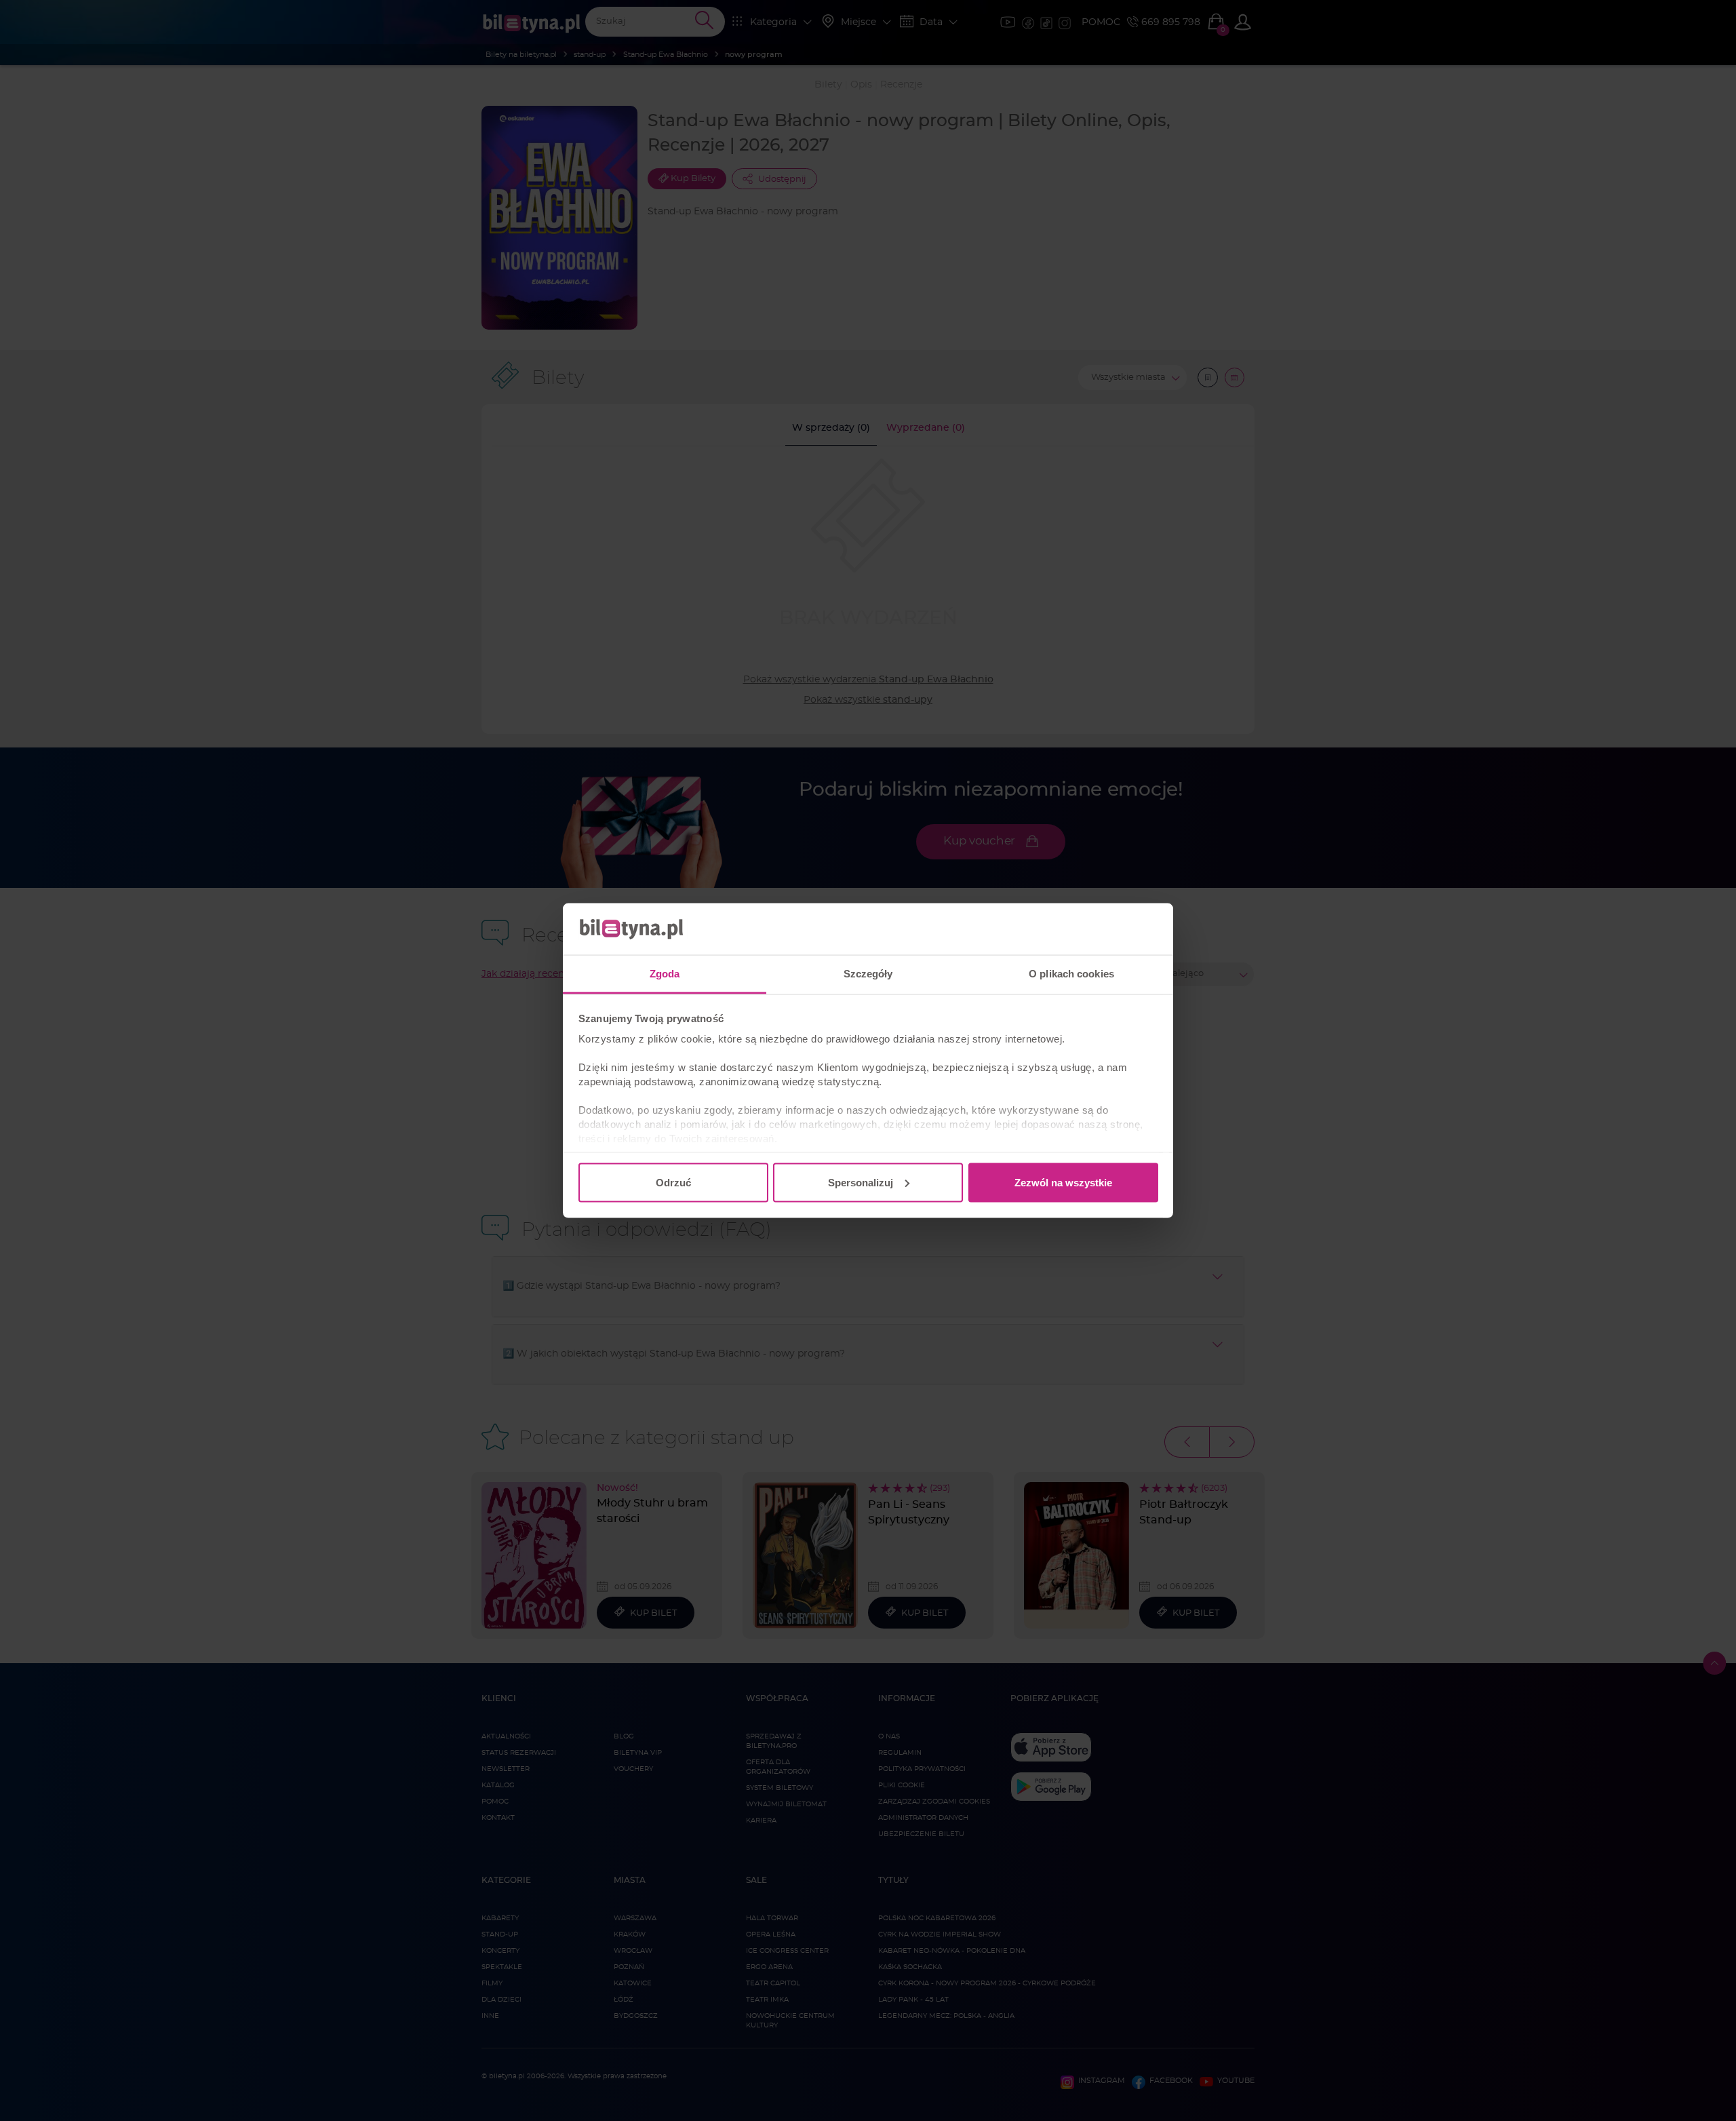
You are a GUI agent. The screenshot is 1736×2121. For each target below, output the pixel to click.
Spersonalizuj (861, 1182)
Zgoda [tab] (665, 974)
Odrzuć (673, 1182)
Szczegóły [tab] (868, 974)
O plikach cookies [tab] (1071, 974)
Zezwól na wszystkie (1063, 1182)
